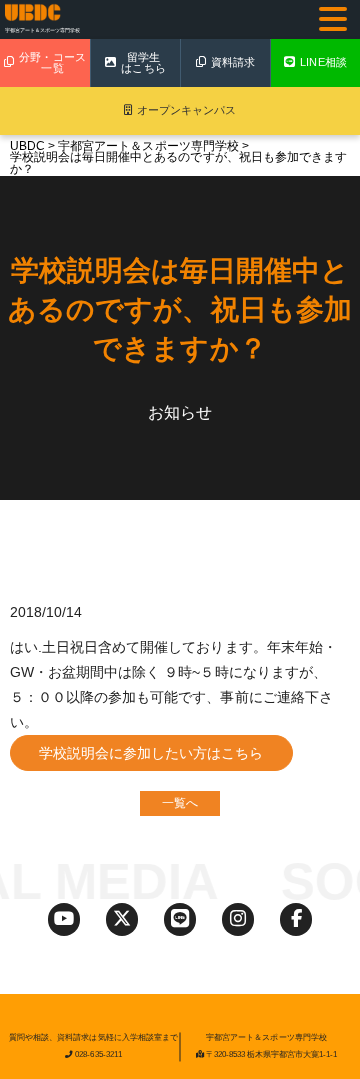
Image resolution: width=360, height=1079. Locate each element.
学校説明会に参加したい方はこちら (151, 753)
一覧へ (180, 803)
